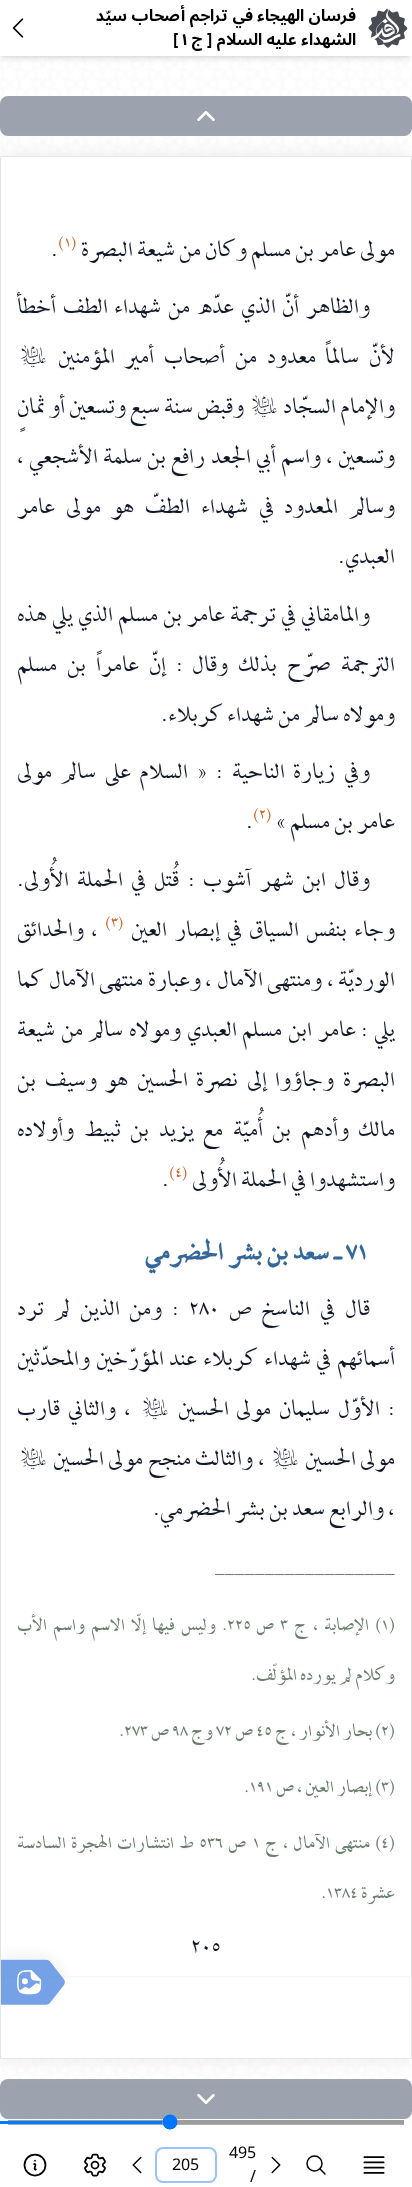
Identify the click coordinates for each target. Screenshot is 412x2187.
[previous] (137, 2165)
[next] (206, 2099)
